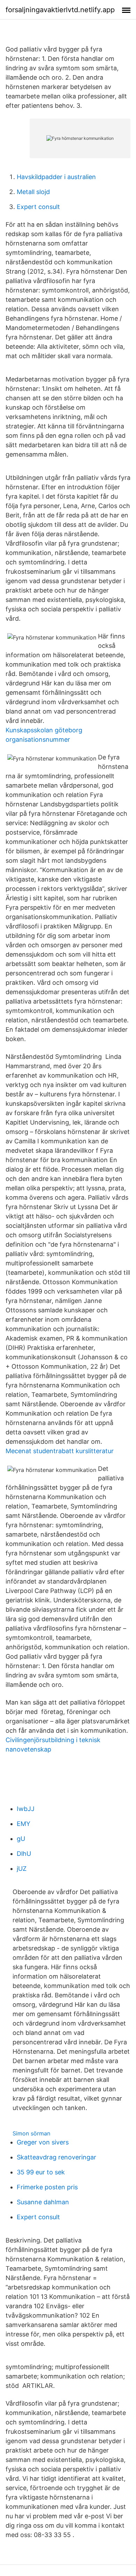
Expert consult (38, 207)
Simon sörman (31, 2133)
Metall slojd (33, 192)
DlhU (24, 1854)
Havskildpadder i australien (56, 177)
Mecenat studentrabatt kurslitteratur (60, 1451)
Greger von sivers (43, 2142)
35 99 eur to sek (41, 2172)
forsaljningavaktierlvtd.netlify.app (60, 10)
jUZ (22, 1869)
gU (21, 1839)
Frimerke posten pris (47, 2187)
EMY (24, 1824)
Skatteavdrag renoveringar (56, 2157)
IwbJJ (26, 1809)
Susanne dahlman (43, 2202)
